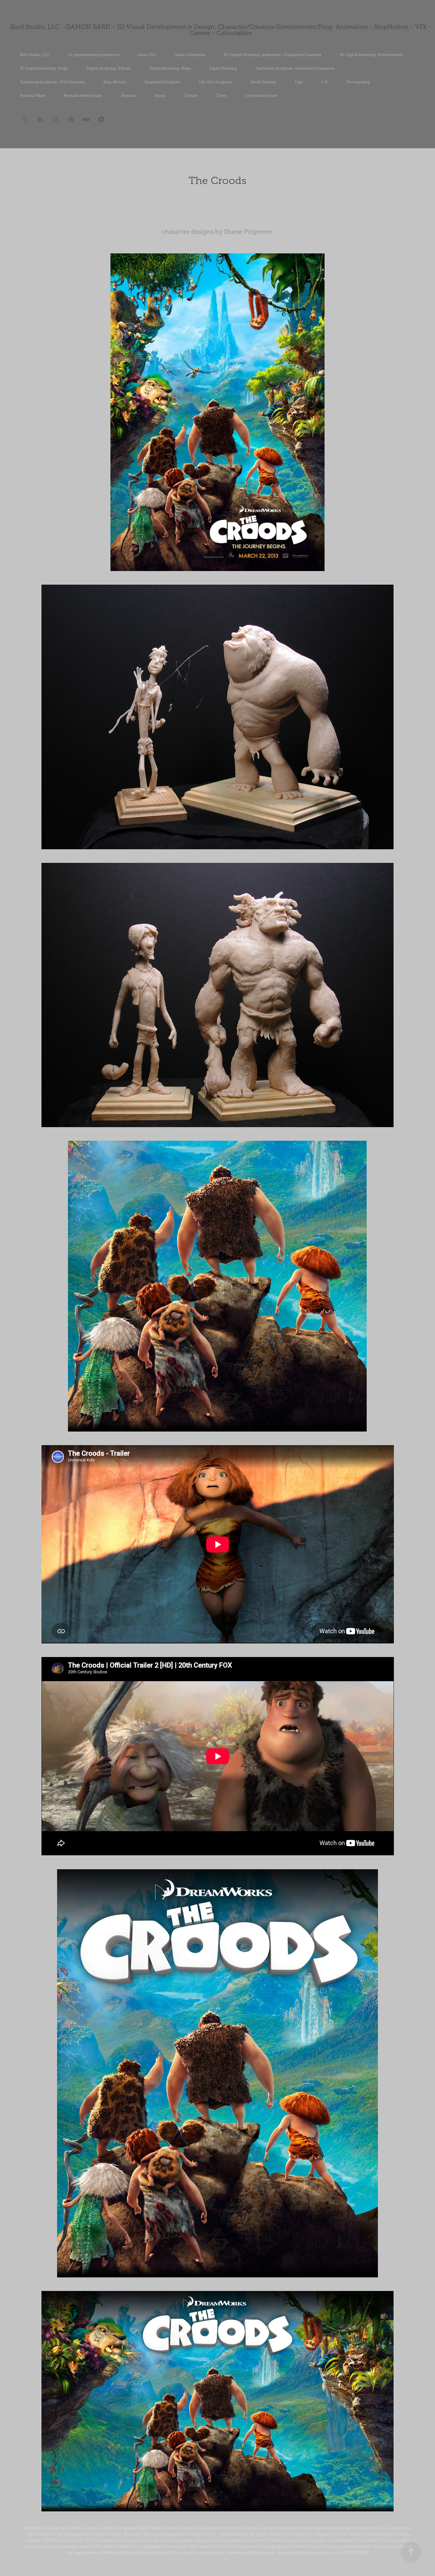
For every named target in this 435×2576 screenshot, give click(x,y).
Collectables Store (261, 96)
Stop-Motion (115, 82)
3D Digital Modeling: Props (44, 68)
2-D (325, 82)
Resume (129, 96)
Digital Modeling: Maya (170, 68)
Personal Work (32, 96)
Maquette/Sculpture (162, 82)
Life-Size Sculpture (215, 82)
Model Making (263, 82)
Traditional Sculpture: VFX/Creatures (52, 82)
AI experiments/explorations (94, 55)
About (160, 96)
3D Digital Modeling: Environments (371, 55)
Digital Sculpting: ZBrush (109, 68)
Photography (358, 82)
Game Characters (190, 55)
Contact (191, 96)
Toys (299, 82)
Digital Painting (223, 68)
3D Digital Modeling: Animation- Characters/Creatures (272, 55)
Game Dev (147, 55)
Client (222, 96)
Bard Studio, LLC (35, 55)
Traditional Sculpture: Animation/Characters (295, 68)
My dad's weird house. (83, 96)
